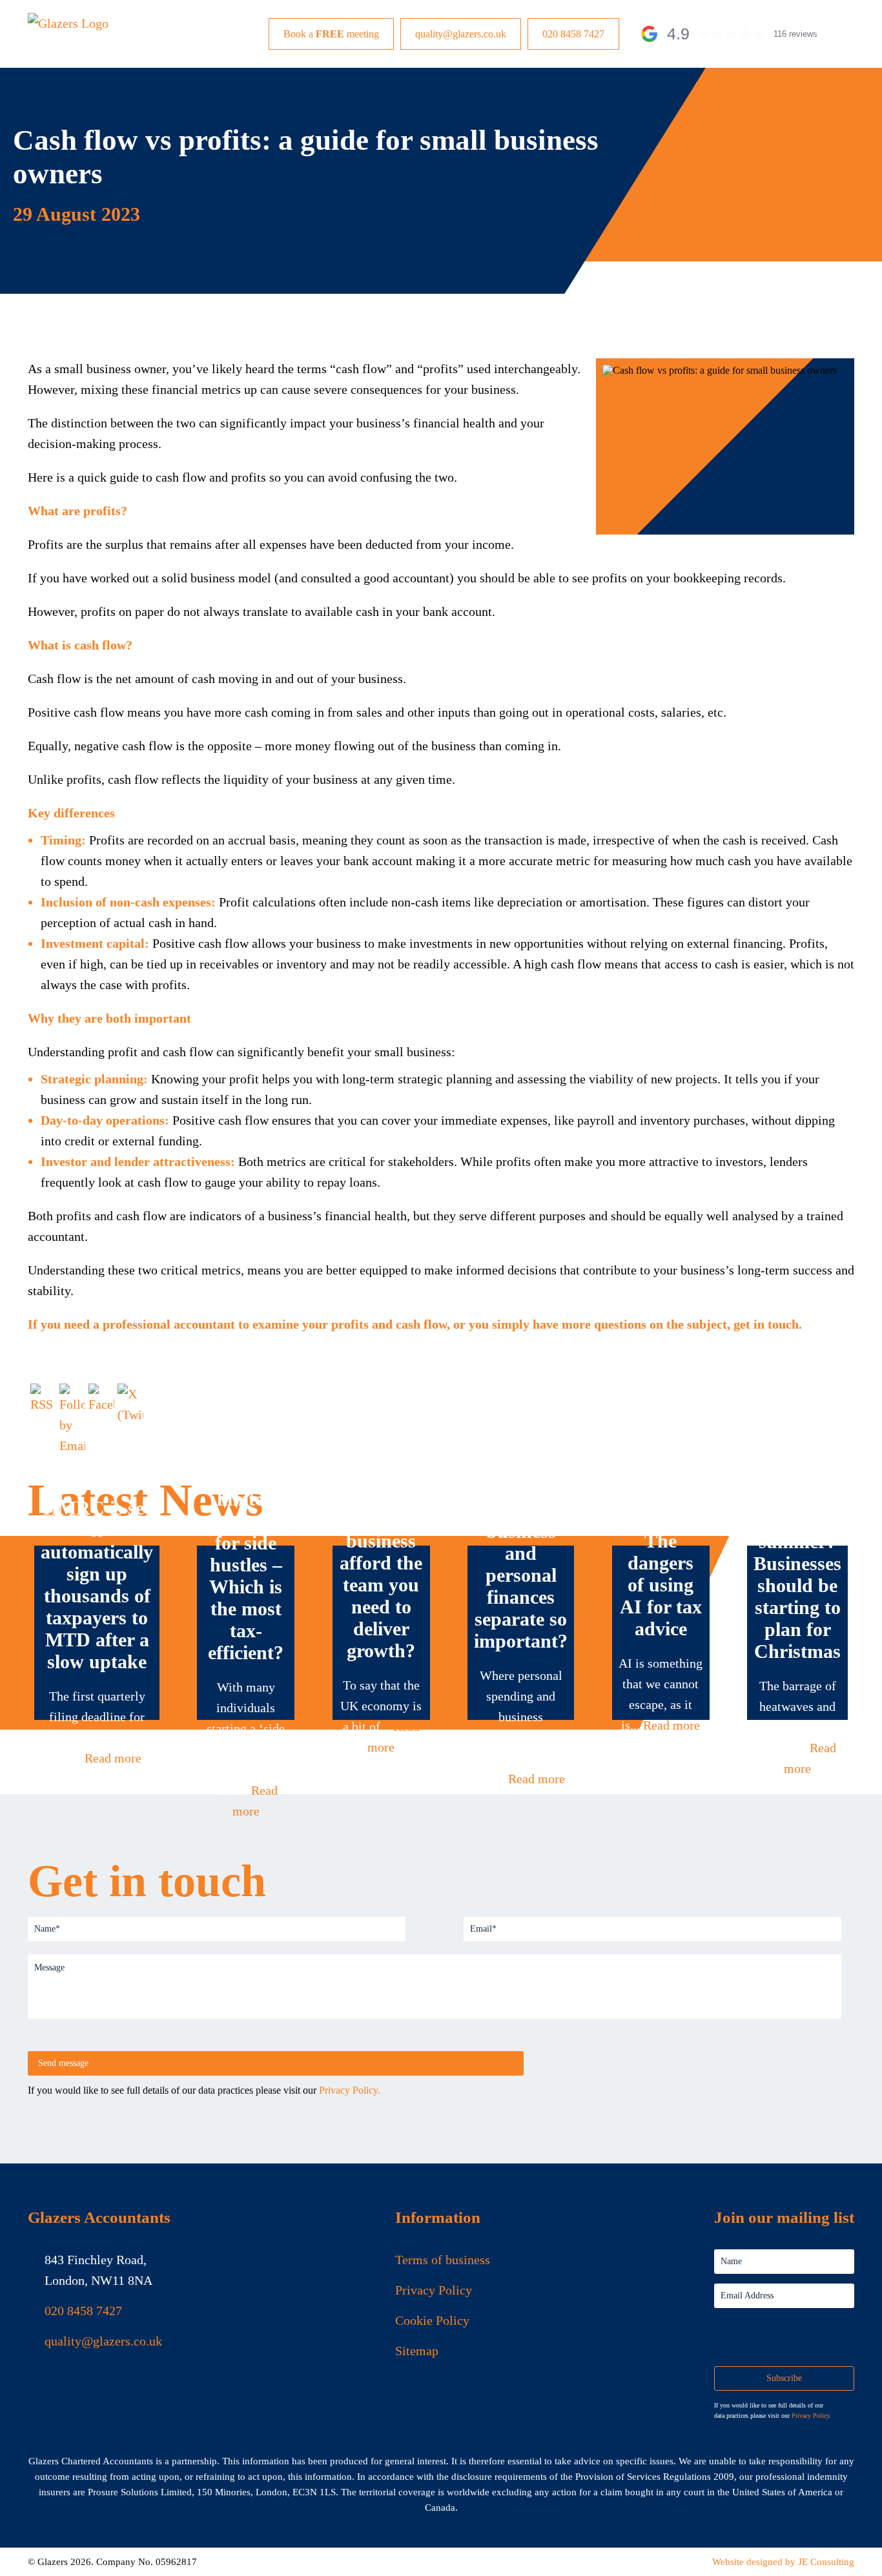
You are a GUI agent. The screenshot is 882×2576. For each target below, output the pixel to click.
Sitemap (417, 2351)
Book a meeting (331, 34)
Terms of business (443, 2260)
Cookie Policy (432, 2320)
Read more (113, 1758)
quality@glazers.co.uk (461, 34)
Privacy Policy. (350, 2090)
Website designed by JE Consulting (783, 2562)
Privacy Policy (434, 2290)
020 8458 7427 (573, 34)
